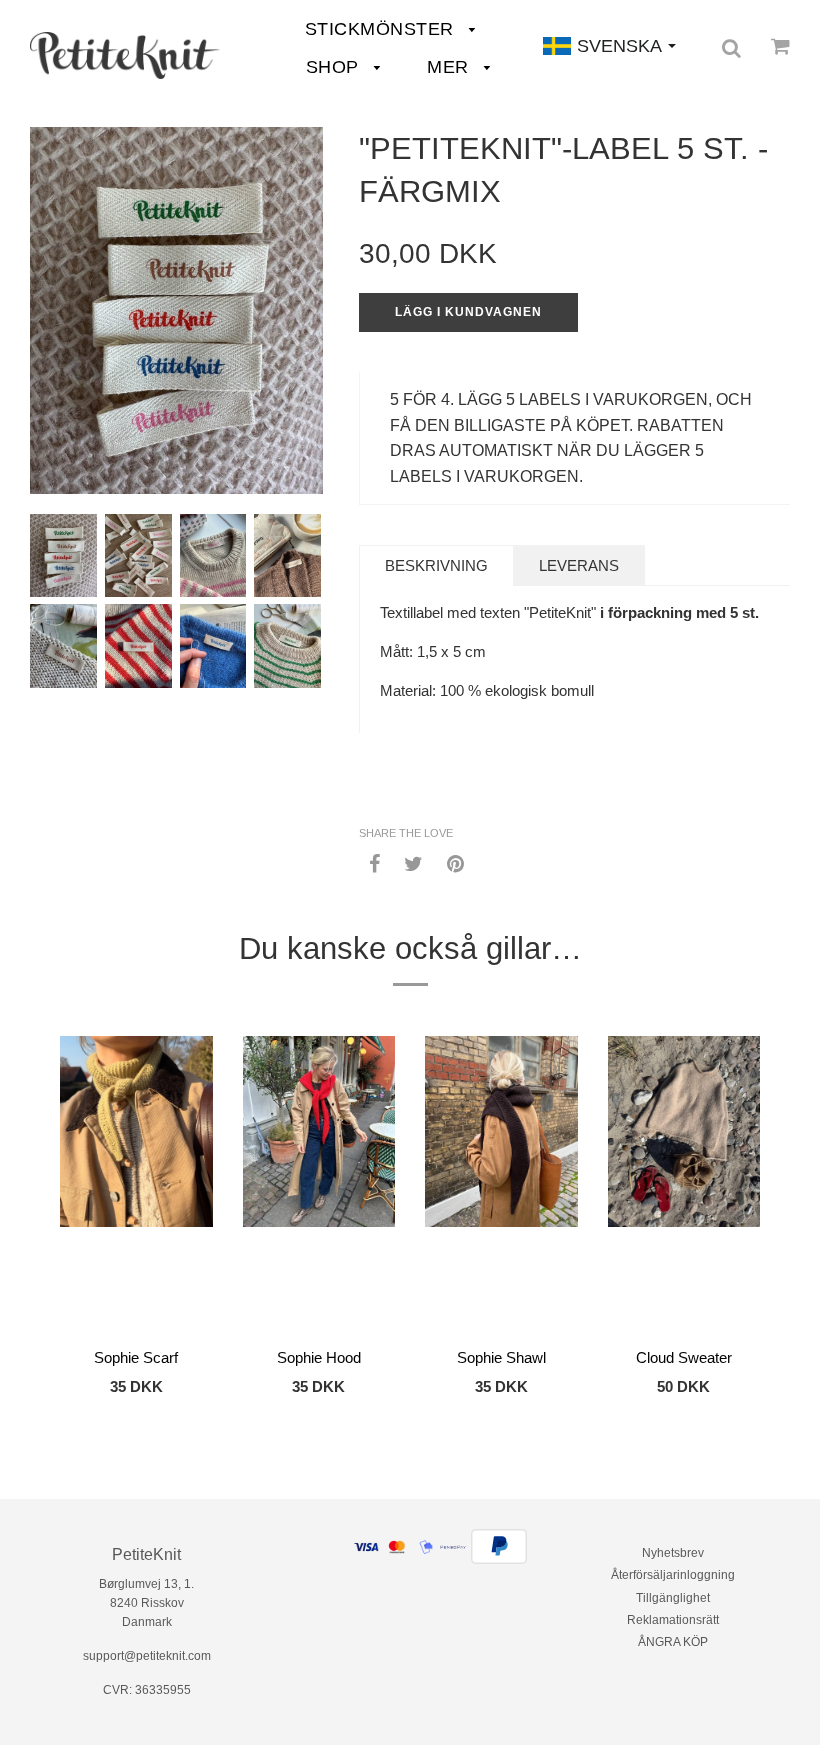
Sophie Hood (319, 1357)
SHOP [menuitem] (335, 67)
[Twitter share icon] (413, 862)
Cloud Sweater (684, 1357)
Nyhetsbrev (673, 1553)
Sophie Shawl (501, 1357)
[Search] (731, 48)
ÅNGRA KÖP (673, 1642)
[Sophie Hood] (319, 1186)
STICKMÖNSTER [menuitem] (382, 29)
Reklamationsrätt (673, 1620)
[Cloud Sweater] (684, 1186)
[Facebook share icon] (374, 862)
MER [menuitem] (450, 67)
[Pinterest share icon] (455, 862)
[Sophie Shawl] (501, 1186)
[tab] (436, 565)
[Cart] (780, 46)
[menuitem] (125, 55)
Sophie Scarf (136, 1357)
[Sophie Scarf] (136, 1186)
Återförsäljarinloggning (673, 1575)
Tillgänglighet (673, 1598)
